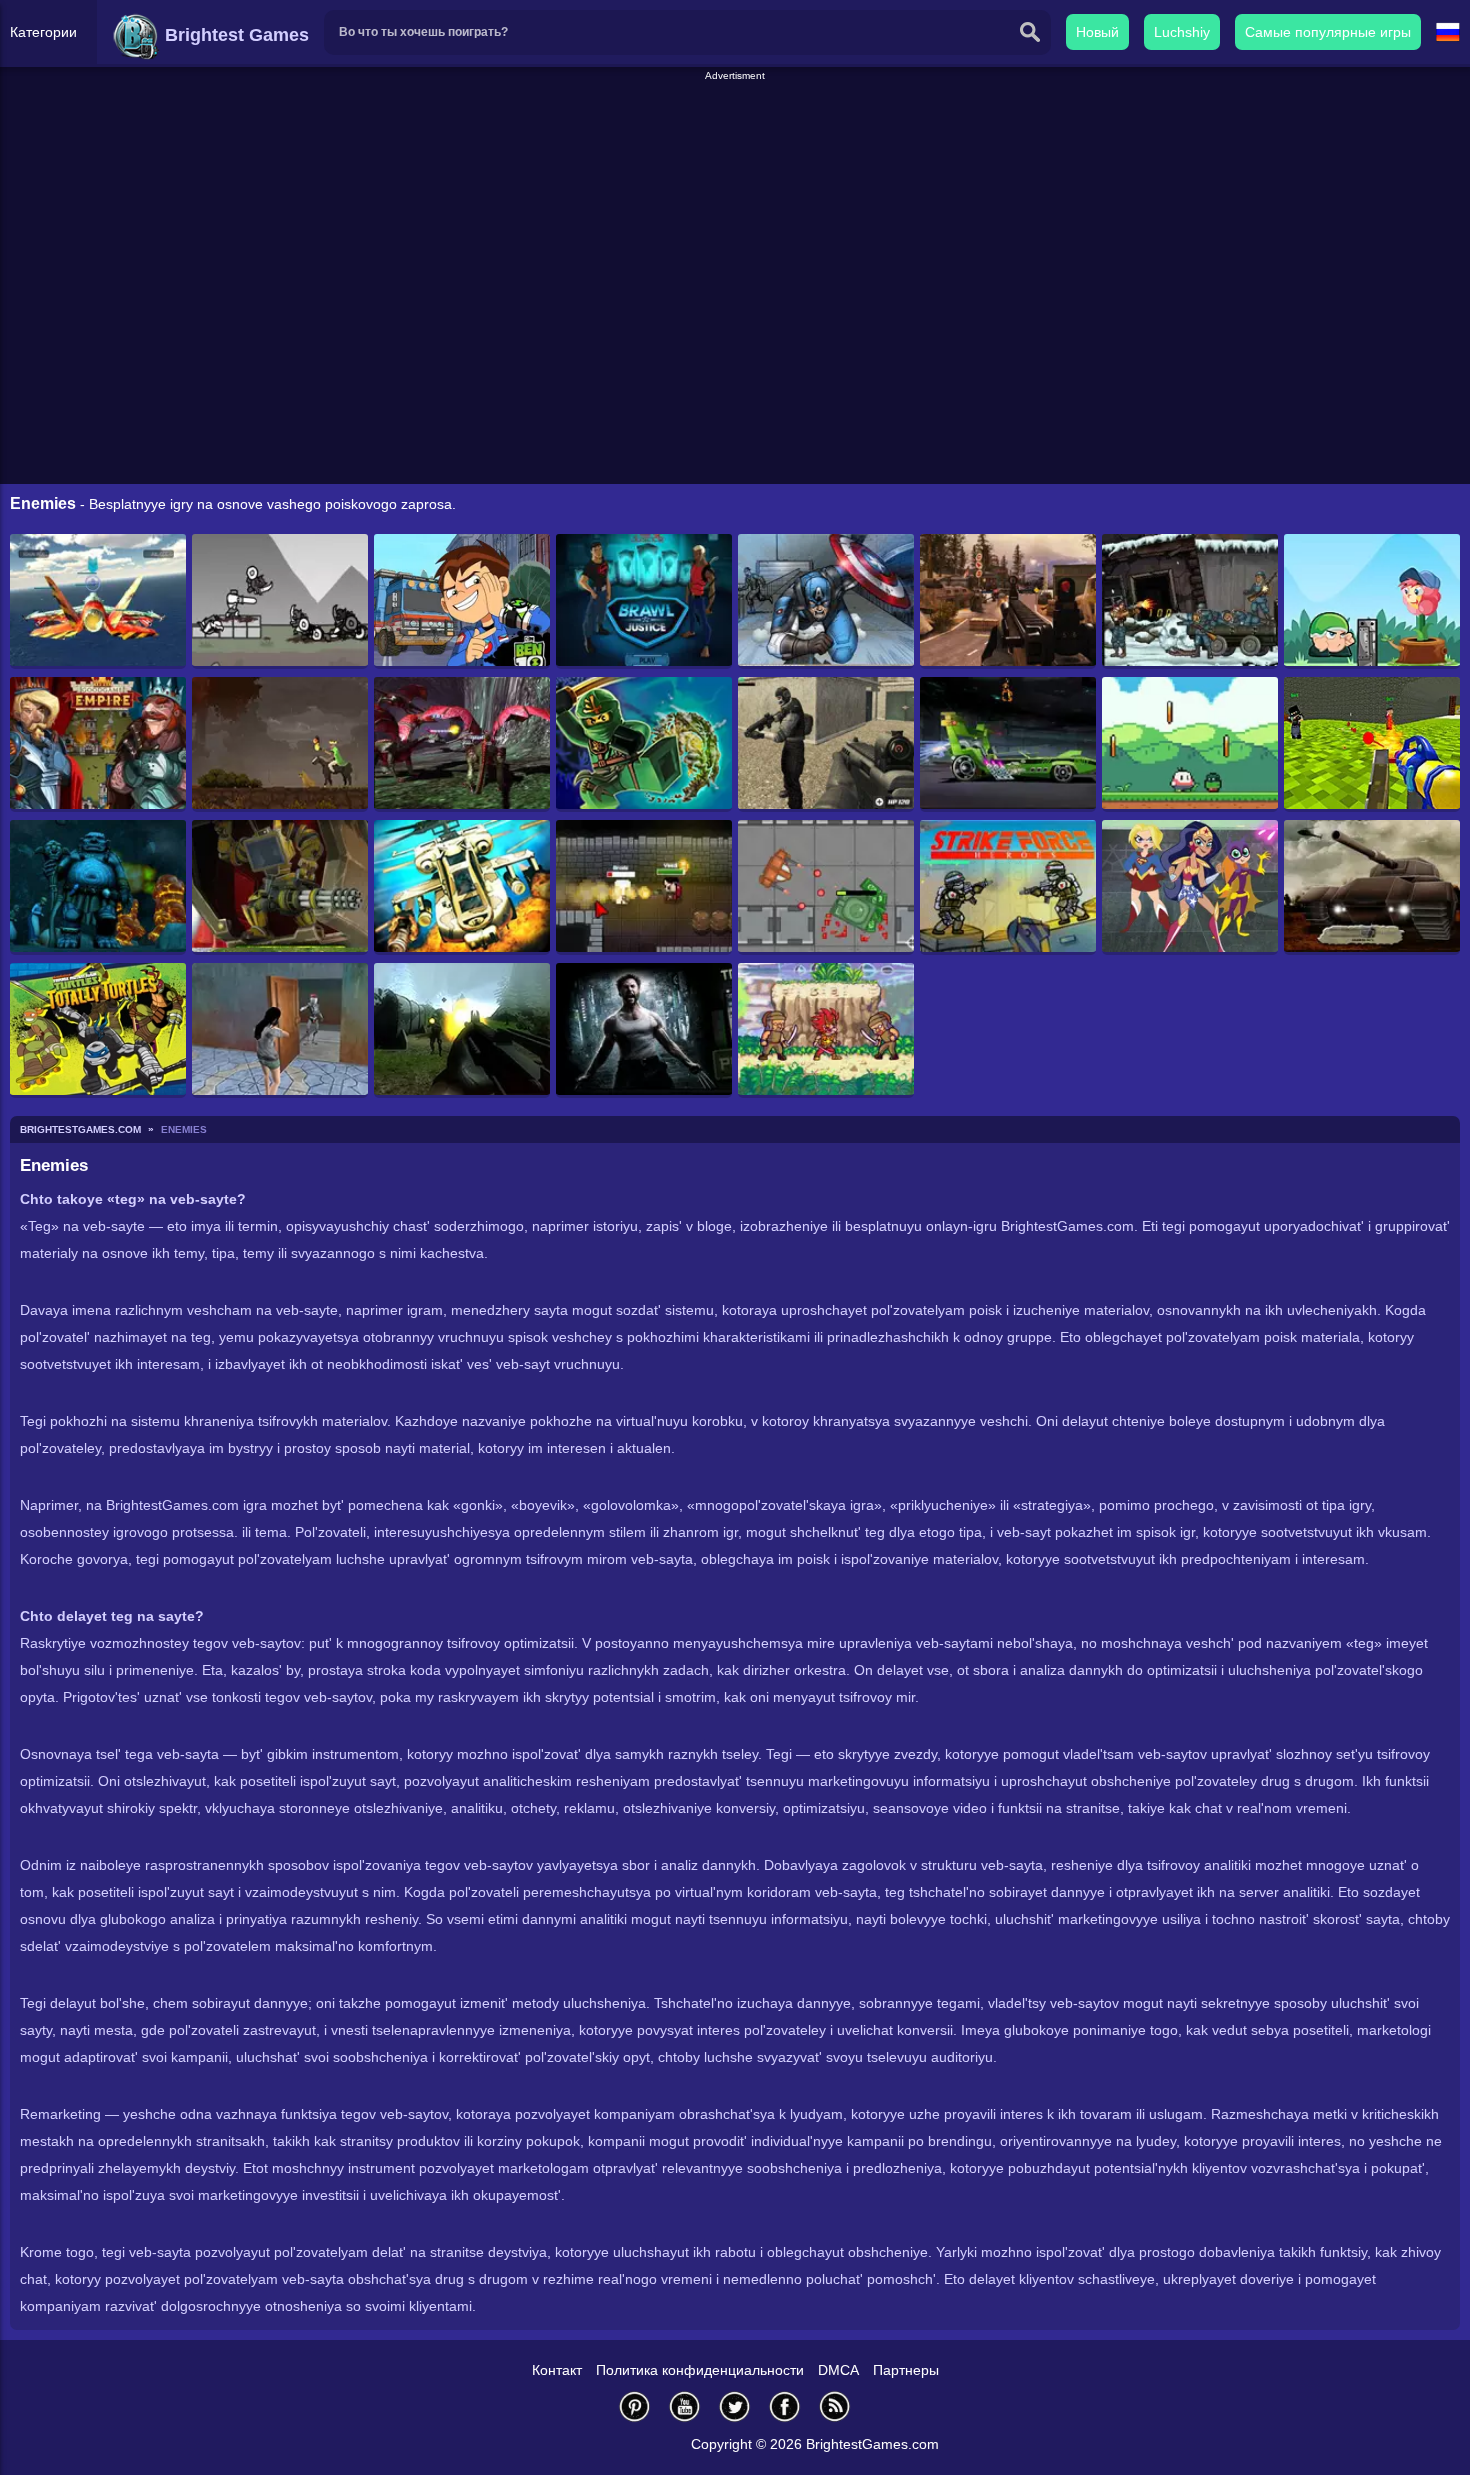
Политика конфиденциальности (700, 2370)
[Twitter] (735, 2406)
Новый (1097, 32)
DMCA (838, 2370)
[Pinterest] (635, 2406)
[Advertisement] (735, 129)
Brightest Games (234, 35)
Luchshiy (1182, 32)
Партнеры (906, 2370)
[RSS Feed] (835, 2406)
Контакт (557, 2370)
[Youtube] (685, 2406)
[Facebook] (785, 2406)
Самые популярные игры (1328, 32)
